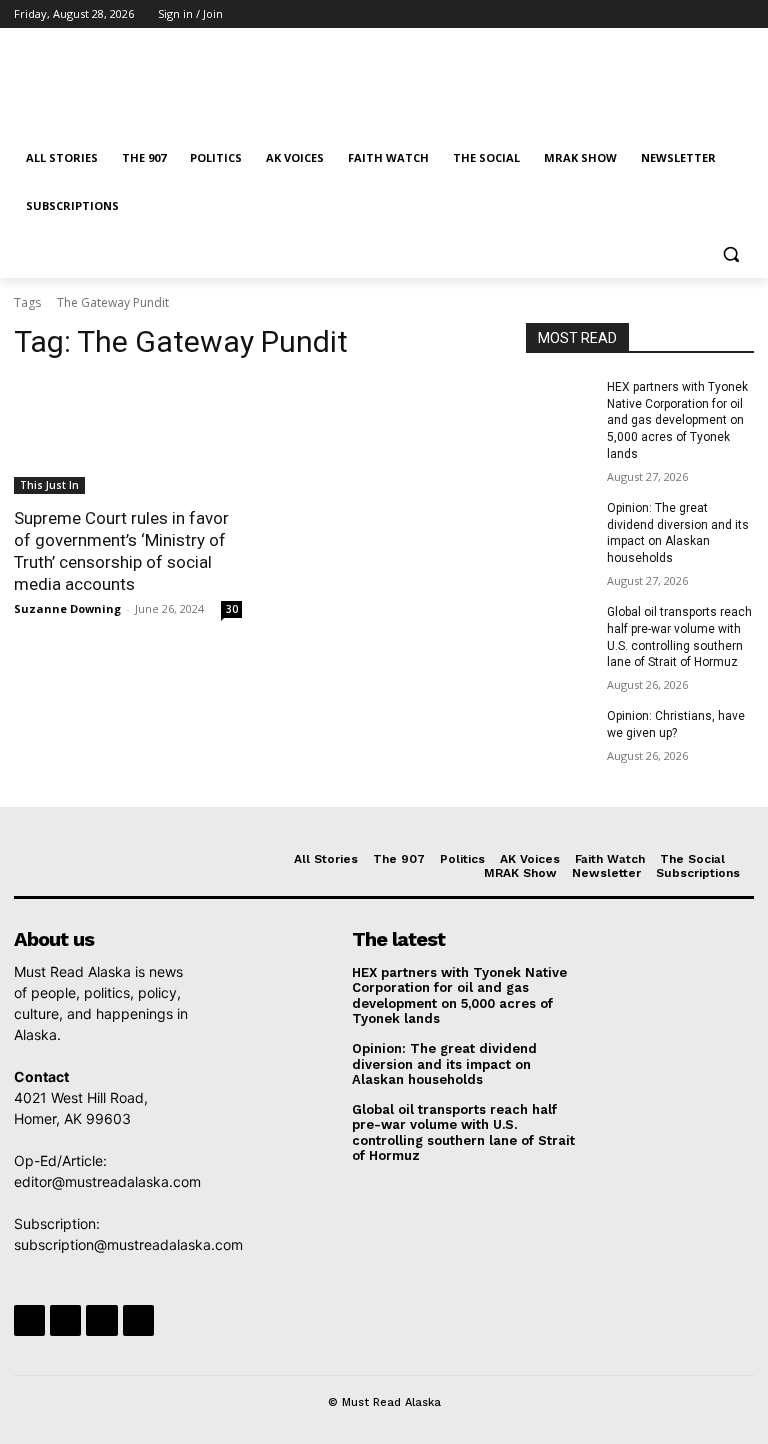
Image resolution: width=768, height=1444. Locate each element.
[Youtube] (742, 14)
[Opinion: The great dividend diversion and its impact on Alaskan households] (560, 524)
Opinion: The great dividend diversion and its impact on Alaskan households (444, 1064)
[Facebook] (631, 14)
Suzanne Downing (67, 608)
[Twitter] (687, 14)
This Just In (49, 485)
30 (232, 609)
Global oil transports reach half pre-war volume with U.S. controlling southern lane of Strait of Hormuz (463, 1133)
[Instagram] (659, 14)
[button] (730, 254)
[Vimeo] (714, 14)
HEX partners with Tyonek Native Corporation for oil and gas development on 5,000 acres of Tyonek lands (677, 420)
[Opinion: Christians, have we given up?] (560, 732)
